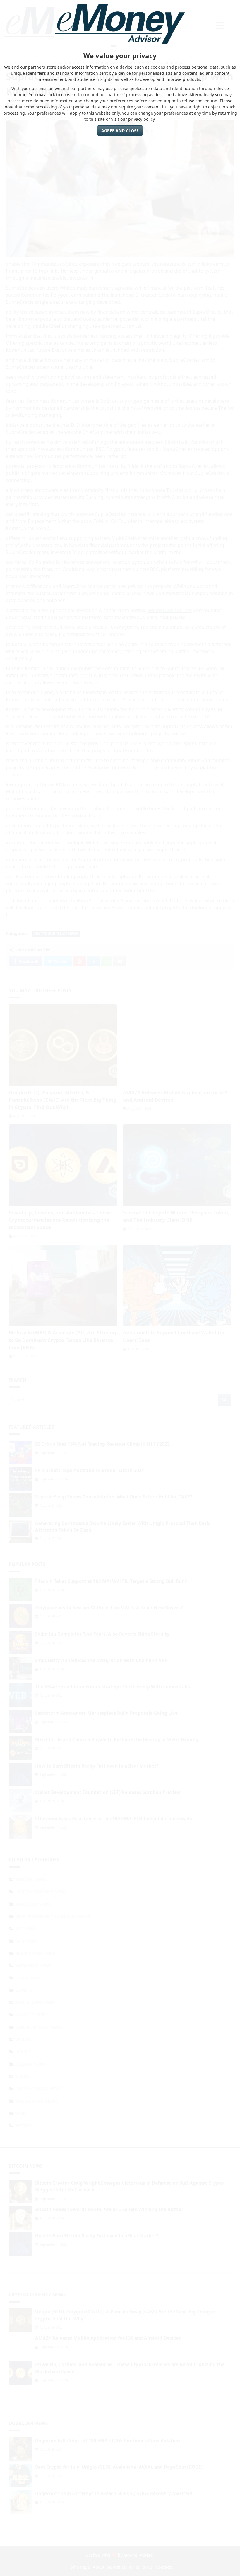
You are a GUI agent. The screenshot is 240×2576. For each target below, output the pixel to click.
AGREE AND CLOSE (120, 131)
